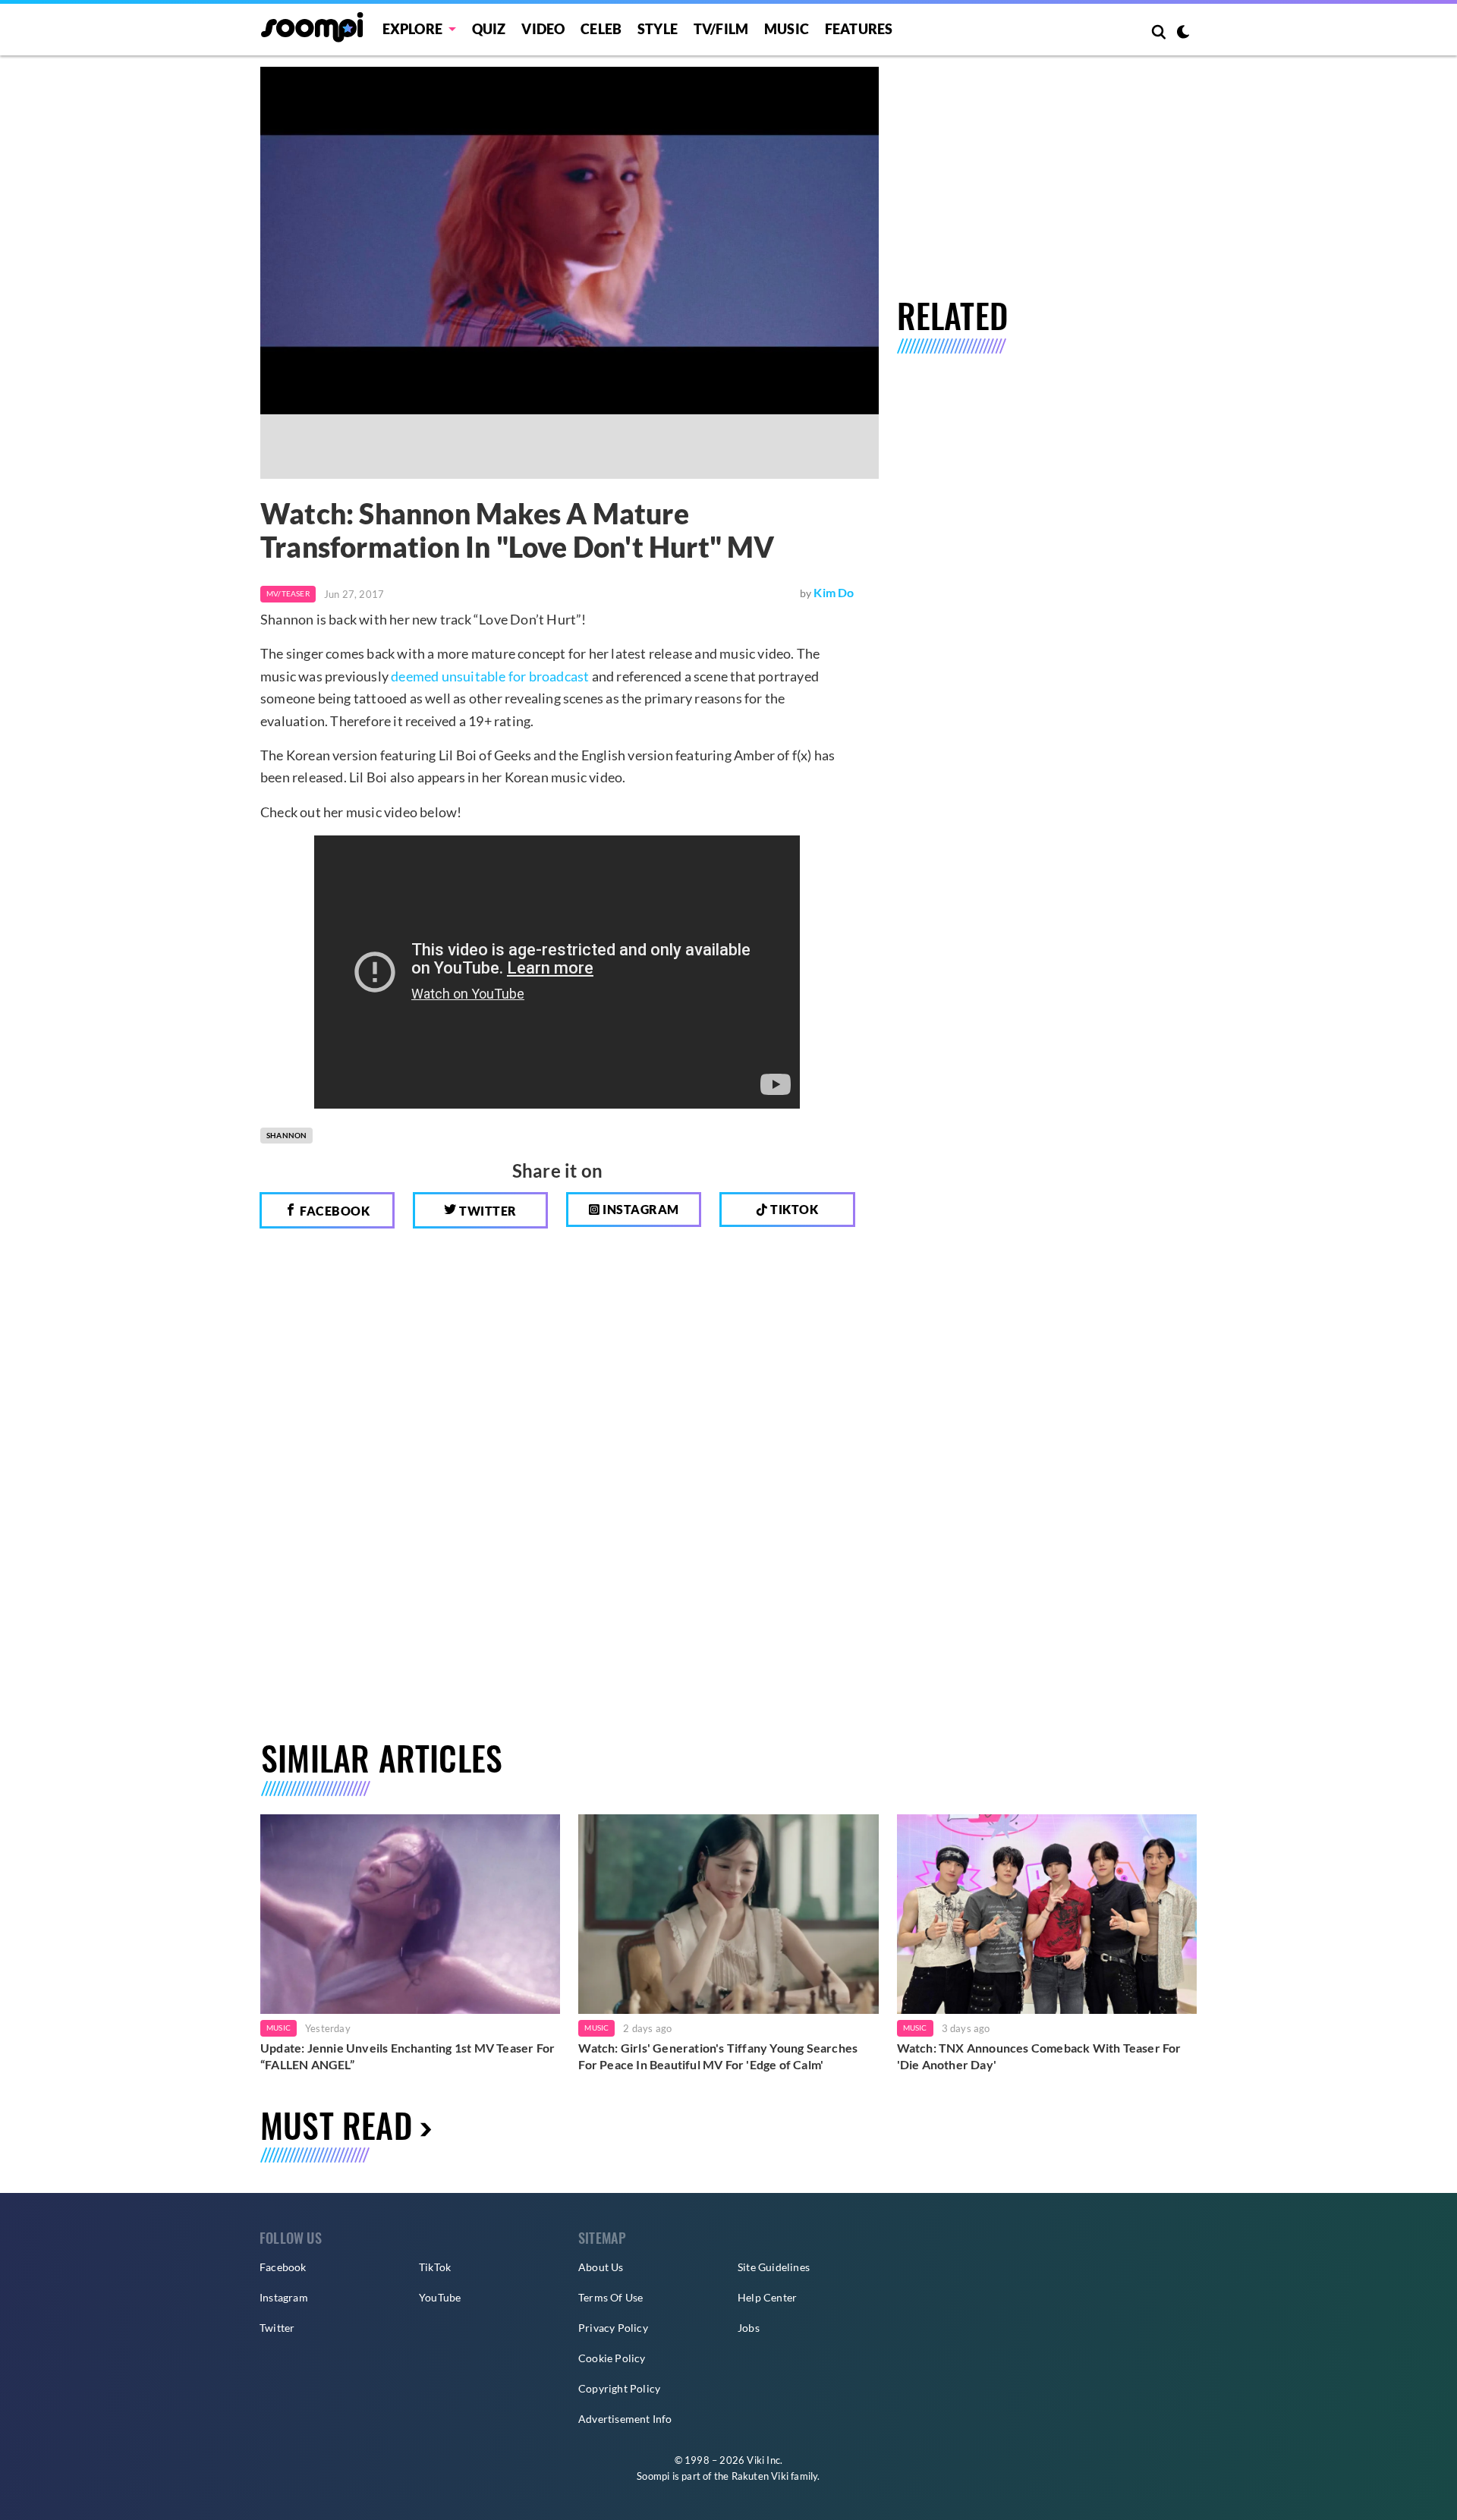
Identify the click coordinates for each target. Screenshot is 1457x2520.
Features (859, 29)
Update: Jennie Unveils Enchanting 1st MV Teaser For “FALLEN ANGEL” (408, 2056)
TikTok (435, 2267)
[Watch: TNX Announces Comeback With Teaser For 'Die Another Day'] (1047, 1914)
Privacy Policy (613, 2328)
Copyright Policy (619, 2388)
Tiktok (793, 1209)
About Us (601, 2267)
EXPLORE (412, 29)
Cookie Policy (612, 2358)
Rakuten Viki (760, 2476)
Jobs (749, 2328)
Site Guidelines (774, 2267)
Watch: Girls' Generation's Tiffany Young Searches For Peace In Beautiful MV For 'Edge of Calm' (718, 2056)
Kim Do (834, 592)
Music (787, 29)
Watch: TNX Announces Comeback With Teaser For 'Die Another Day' (1039, 2056)
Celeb (601, 29)
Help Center (767, 2297)
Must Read (336, 2125)
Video (543, 29)
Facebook (334, 1211)
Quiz (489, 29)
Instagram (640, 1209)
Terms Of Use (610, 2297)
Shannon (286, 1135)
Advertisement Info (625, 2419)
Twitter (487, 1211)
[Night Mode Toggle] (1183, 33)
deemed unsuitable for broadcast (490, 676)
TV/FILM (721, 29)
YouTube (440, 2297)
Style (658, 29)
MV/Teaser (288, 593)
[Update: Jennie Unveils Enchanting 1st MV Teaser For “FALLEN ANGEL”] (410, 1914)
